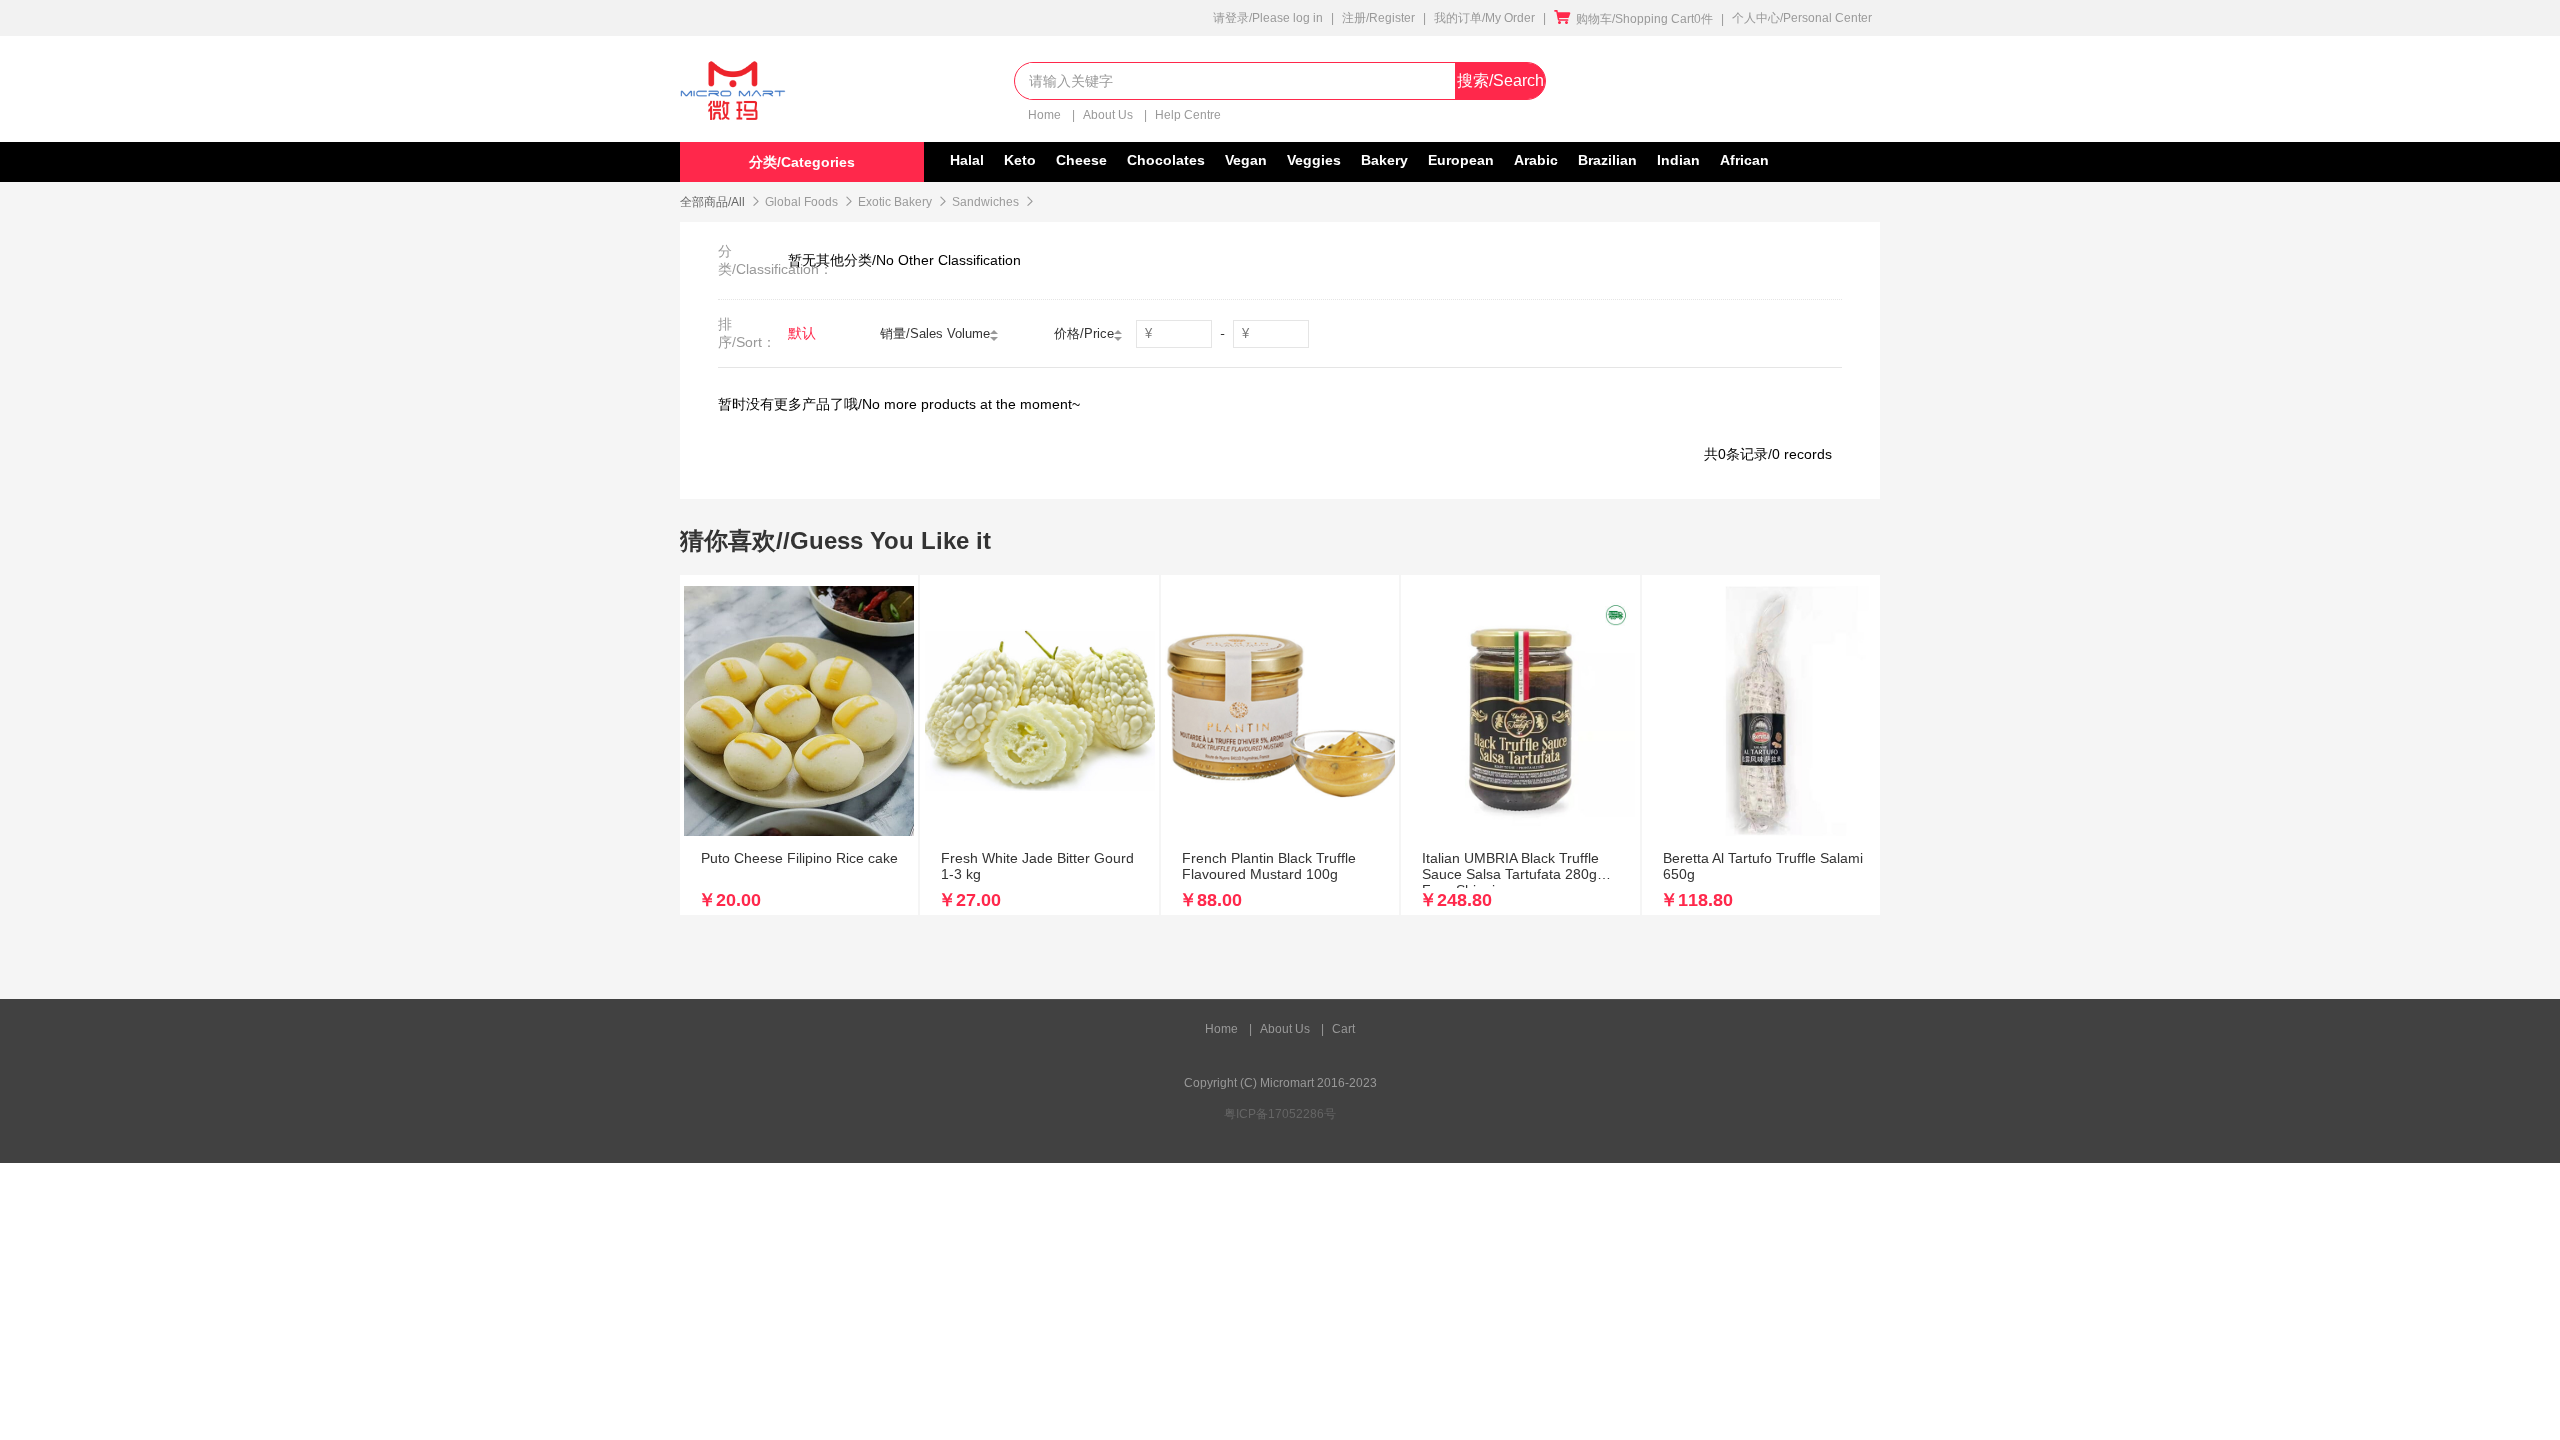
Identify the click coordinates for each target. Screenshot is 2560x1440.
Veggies (1314, 160)
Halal (967, 160)
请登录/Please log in (1268, 18)
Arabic (1536, 160)
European (1461, 160)
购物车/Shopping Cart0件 (1633, 19)
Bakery (1384, 160)
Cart (1343, 1029)
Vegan (1246, 160)
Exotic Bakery (895, 202)
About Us (1109, 115)
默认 (802, 333)
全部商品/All (712, 202)
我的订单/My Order (1484, 18)
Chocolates (1166, 160)
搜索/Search (1500, 80)
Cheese (1081, 160)
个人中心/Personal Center (1802, 18)
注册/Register (1378, 18)
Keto (1020, 160)
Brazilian (1607, 160)
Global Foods (801, 202)
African (1744, 160)
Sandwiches (985, 202)
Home (1046, 115)
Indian (1678, 160)
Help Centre (1188, 115)
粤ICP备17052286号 (1280, 1114)
